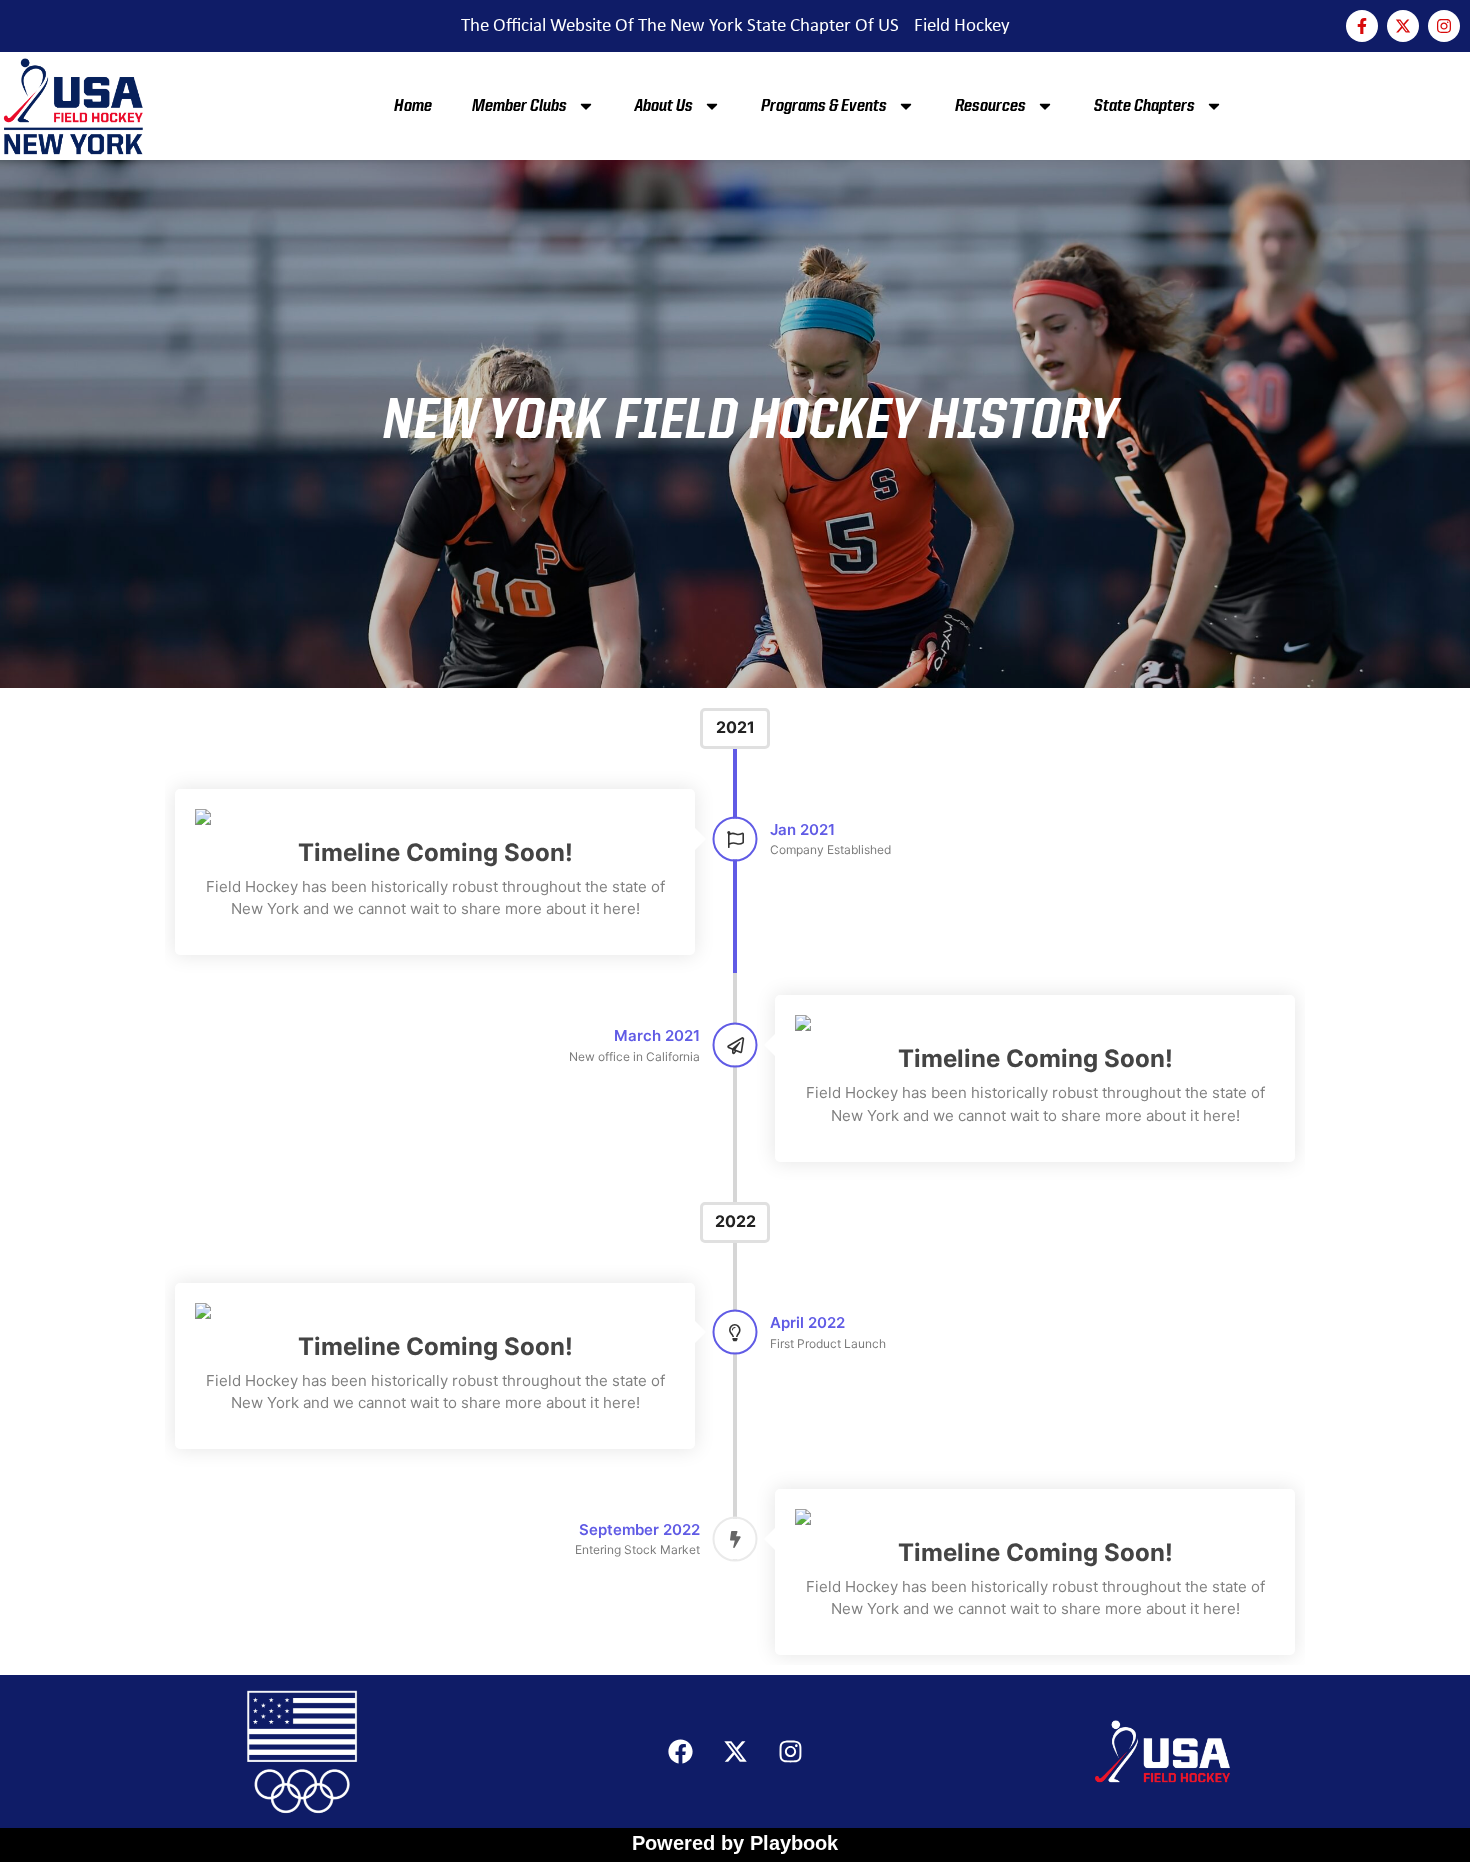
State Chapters (1144, 106)
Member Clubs (519, 106)
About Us (664, 106)
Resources (990, 106)
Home (413, 106)
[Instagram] (1444, 26)
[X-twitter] (1403, 26)
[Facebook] (680, 1752)
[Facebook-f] (1362, 26)
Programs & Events (824, 106)
